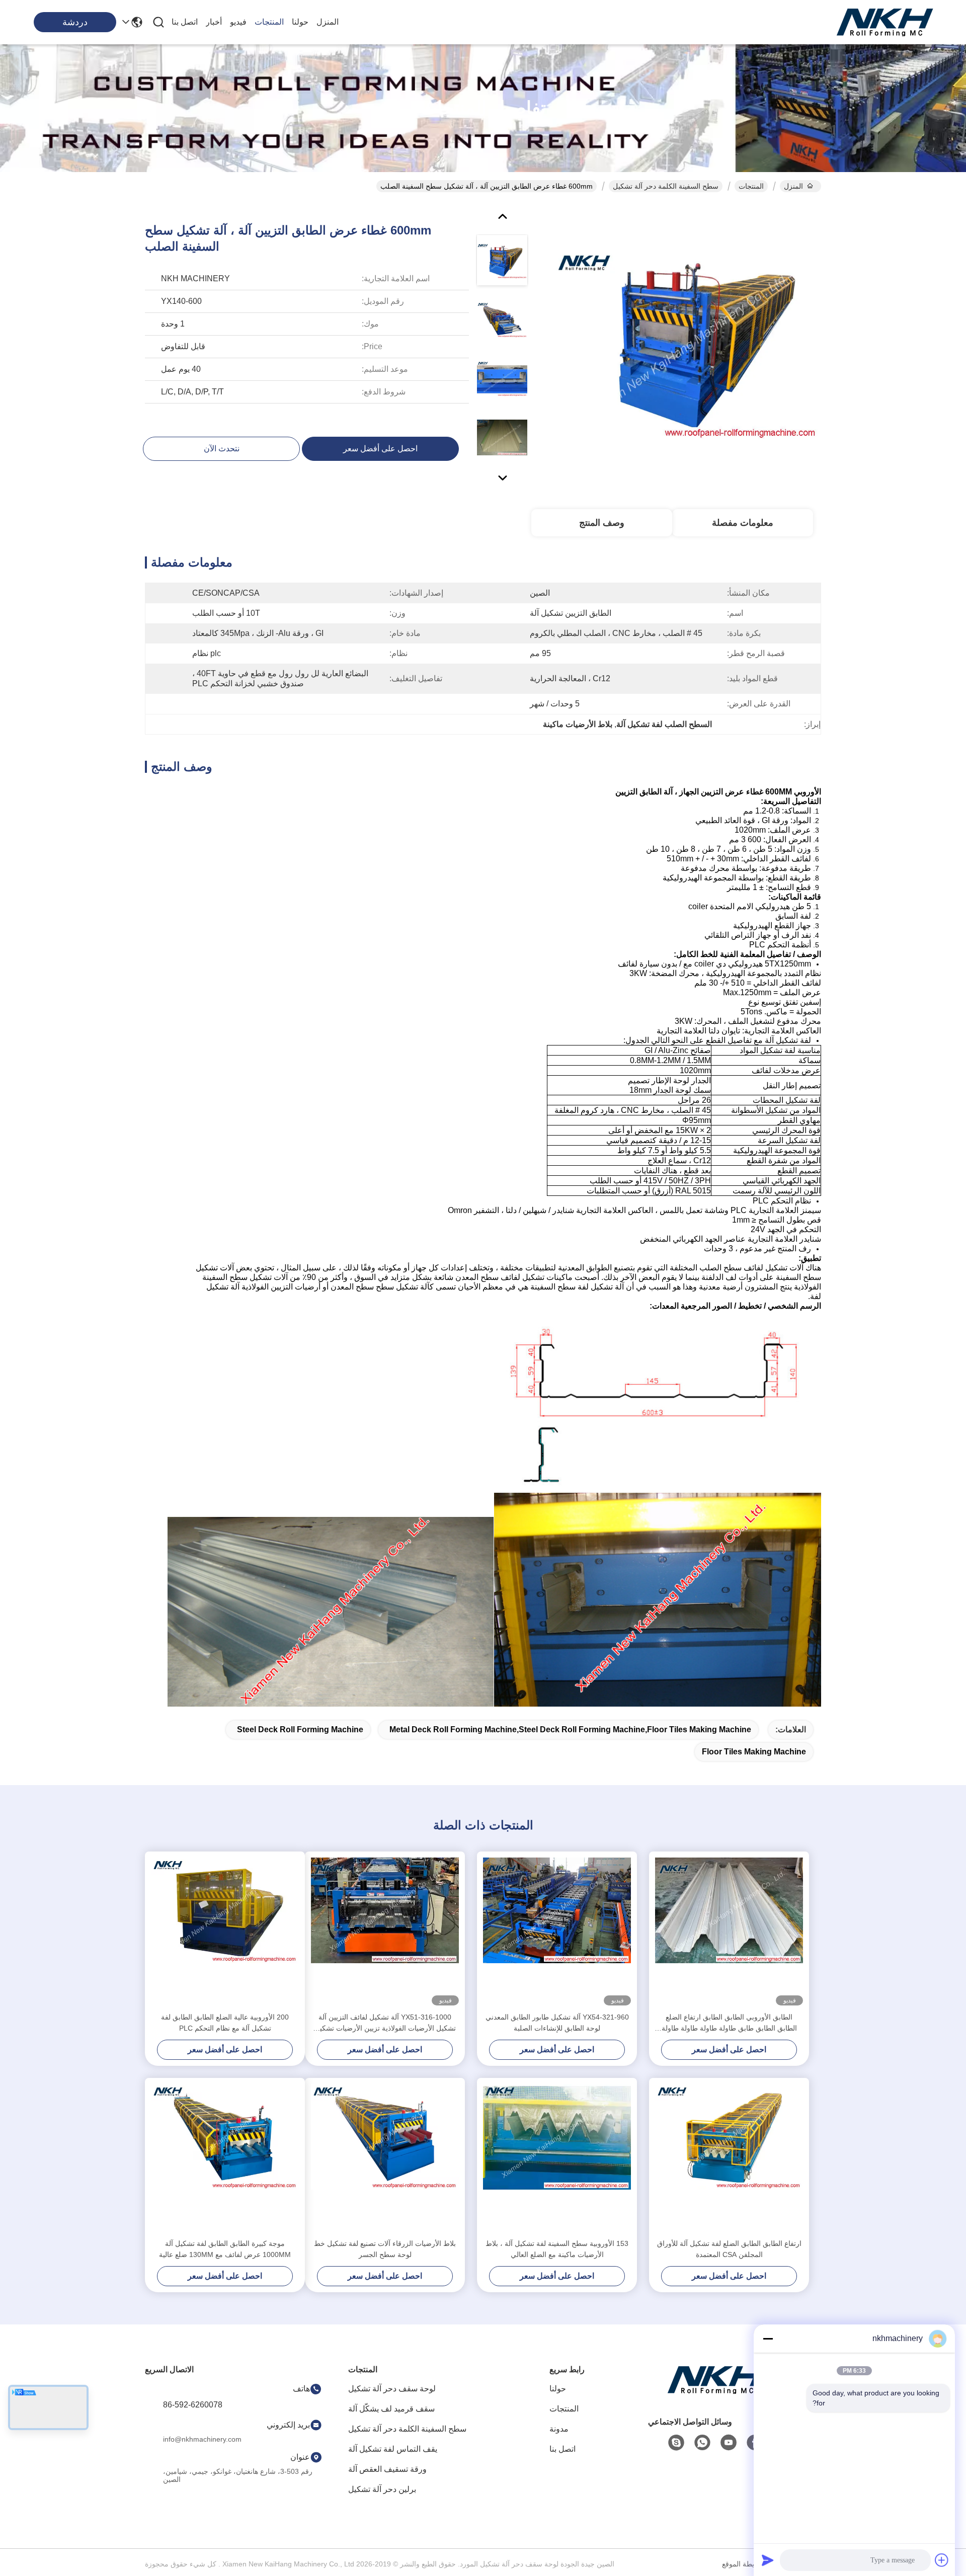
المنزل (328, 22)
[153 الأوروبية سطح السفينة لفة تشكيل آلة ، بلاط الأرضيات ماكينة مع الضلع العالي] (557, 2158)
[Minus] (768, 2339)
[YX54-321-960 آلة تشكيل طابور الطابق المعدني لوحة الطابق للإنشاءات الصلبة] (557, 1931)
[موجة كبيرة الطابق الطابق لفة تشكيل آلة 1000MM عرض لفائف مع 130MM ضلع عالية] (225, 2158)
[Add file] (942, 2560)
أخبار (214, 22)
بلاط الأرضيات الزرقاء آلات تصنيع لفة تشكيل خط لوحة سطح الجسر (385, 2249)
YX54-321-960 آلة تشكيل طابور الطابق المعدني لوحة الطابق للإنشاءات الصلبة (557, 2023)
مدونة (559, 2429)
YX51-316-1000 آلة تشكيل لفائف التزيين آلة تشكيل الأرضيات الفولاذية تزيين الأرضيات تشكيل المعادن (385, 2023)
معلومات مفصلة (743, 523)
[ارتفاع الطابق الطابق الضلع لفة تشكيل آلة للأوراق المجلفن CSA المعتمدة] (729, 2158)
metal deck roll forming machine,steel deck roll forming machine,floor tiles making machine (570, 1729)
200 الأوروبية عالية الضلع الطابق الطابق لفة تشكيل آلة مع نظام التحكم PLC (225, 2023)
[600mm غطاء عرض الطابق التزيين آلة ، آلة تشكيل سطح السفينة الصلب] (687, 344)
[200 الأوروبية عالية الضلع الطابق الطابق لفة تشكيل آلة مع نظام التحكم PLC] (225, 1931)
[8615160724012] (702, 2443)
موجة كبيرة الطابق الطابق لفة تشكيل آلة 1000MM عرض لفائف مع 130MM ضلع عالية (225, 2249)
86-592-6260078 (193, 2405)
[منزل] (716, 2392)
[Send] (768, 2560)
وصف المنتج (602, 523)
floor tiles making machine (754, 1752)
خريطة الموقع (742, 2564)
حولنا (300, 22)
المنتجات (269, 22)
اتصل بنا (185, 22)
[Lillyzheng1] (676, 2443)
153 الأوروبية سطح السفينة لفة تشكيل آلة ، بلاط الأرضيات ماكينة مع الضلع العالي (557, 2249)
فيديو (238, 22)
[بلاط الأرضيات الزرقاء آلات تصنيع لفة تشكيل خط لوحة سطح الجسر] (385, 2158)
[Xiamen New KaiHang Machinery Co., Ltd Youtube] (729, 2443)
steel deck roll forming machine (300, 1729)
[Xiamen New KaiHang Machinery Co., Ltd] (886, 22)
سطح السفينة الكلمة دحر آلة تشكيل (666, 186)
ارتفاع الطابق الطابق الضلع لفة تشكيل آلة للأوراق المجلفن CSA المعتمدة (729, 2249)
